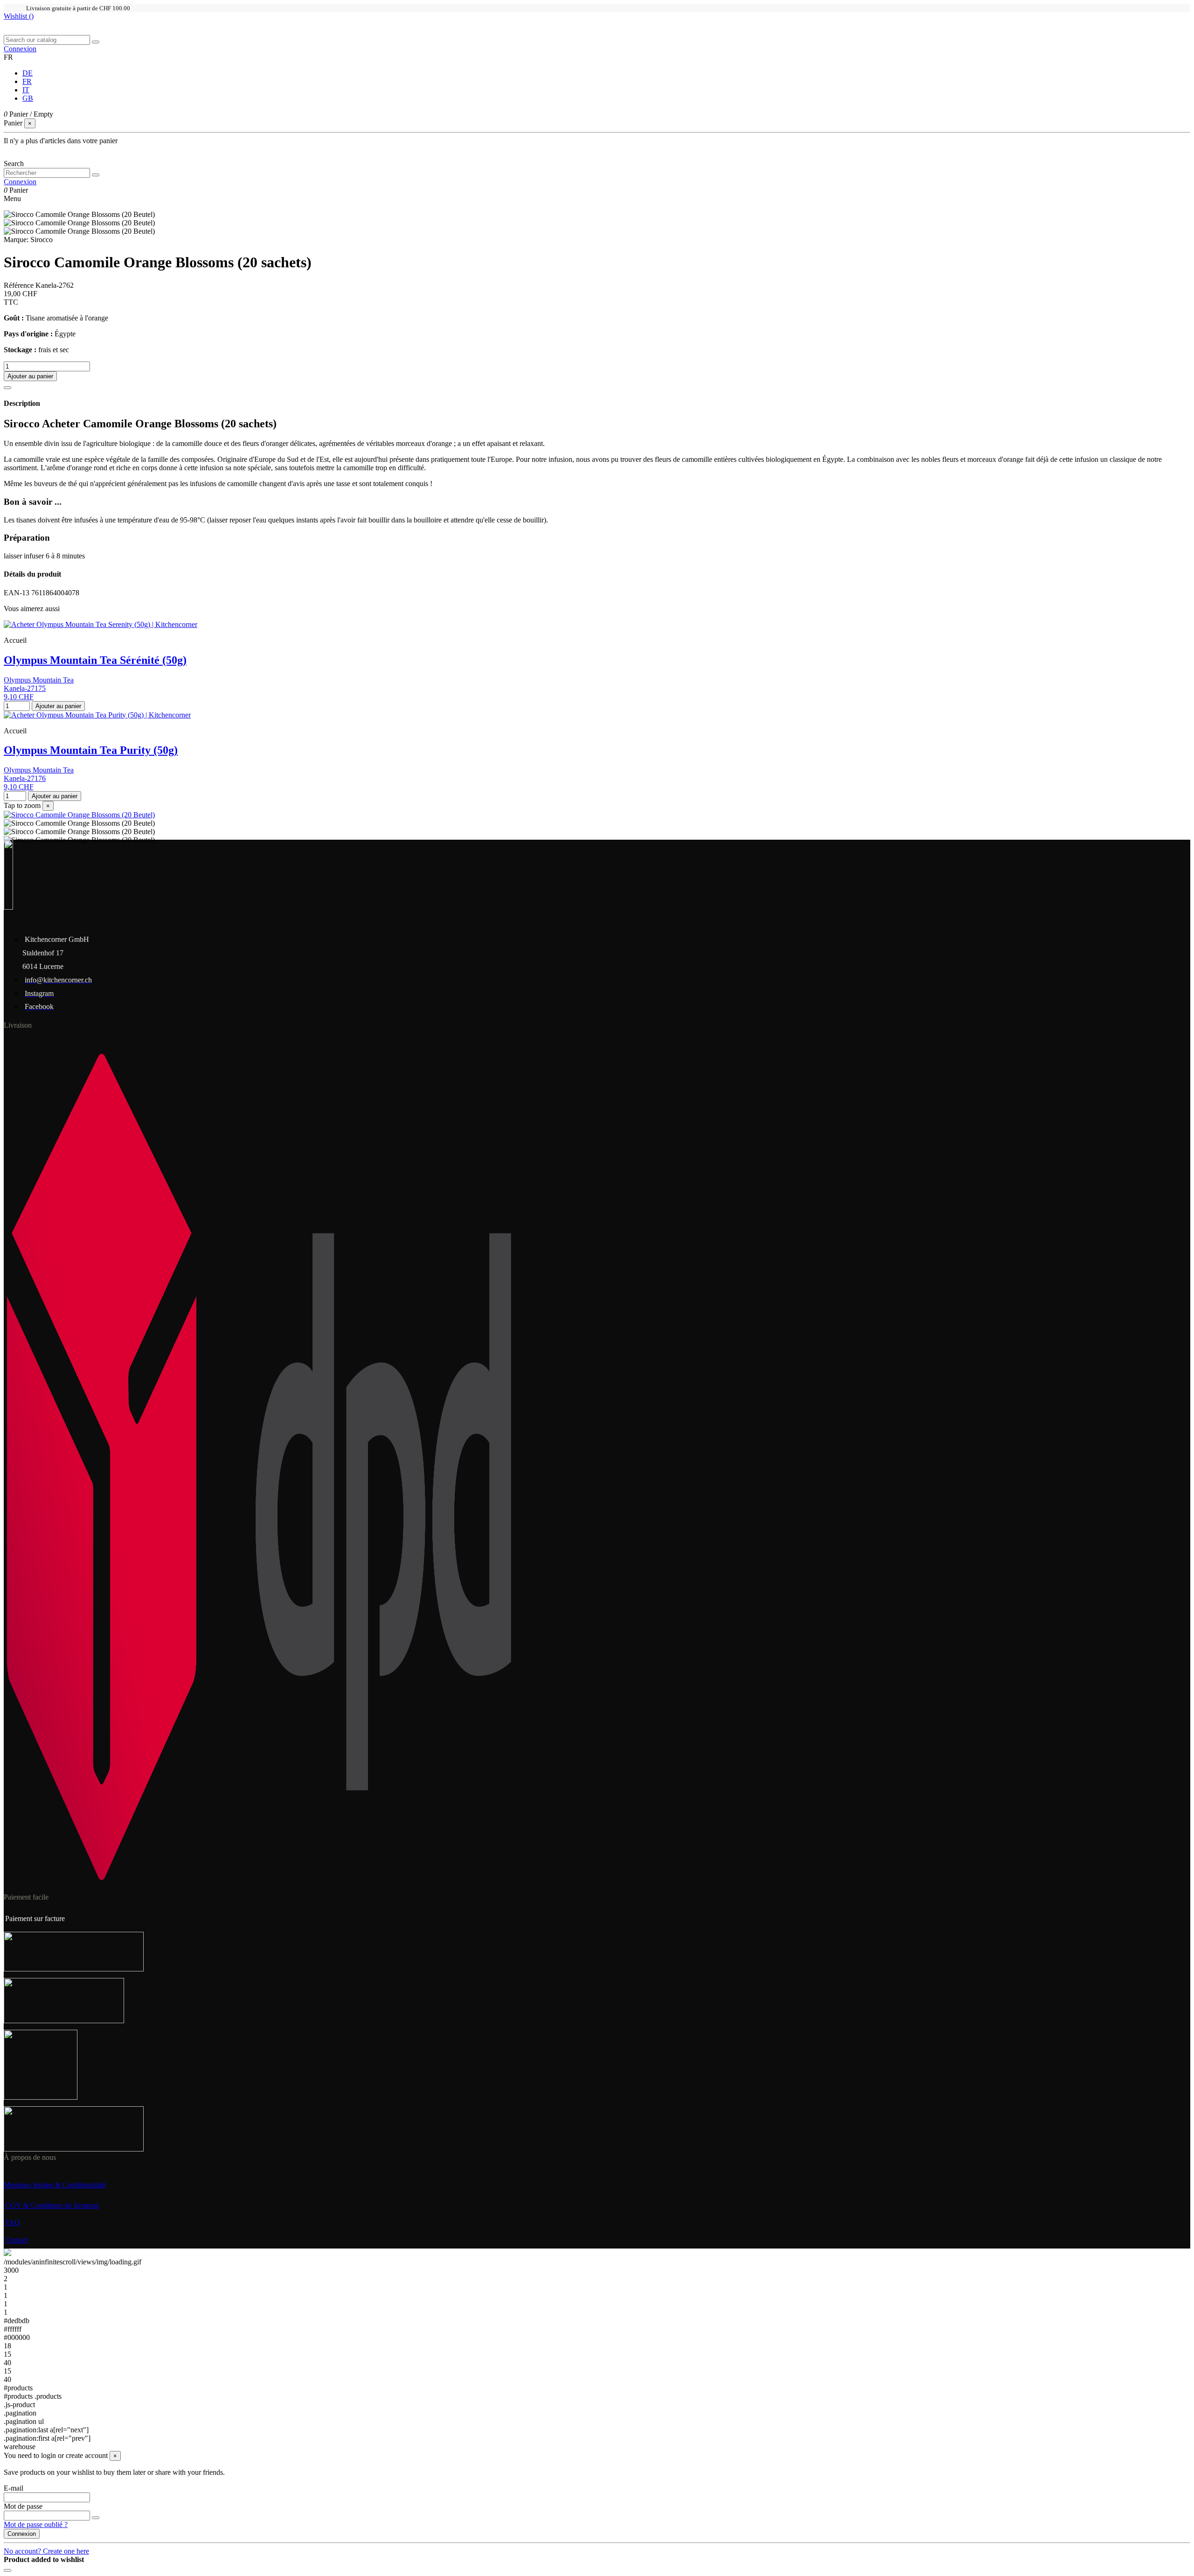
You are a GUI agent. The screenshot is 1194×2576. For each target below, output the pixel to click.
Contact (17, 2240)
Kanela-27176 (25, 778)
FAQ (13, 2223)
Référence (20, 285)
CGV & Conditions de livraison (52, 2205)
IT (26, 90)
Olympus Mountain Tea (39, 680)
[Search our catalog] (96, 42)
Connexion (22, 2534)
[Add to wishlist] (7, 388)
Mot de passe (23, 2506)
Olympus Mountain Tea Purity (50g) (91, 750)
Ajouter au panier (30, 376)
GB (28, 98)
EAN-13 (17, 593)
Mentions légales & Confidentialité (55, 2185)
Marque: (16, 240)
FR (27, 81)
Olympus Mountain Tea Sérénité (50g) (95, 660)
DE (28, 73)
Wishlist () (19, 16)
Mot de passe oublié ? (36, 2524)
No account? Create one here (46, 2551)
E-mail (14, 2488)
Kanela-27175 (25, 688)
